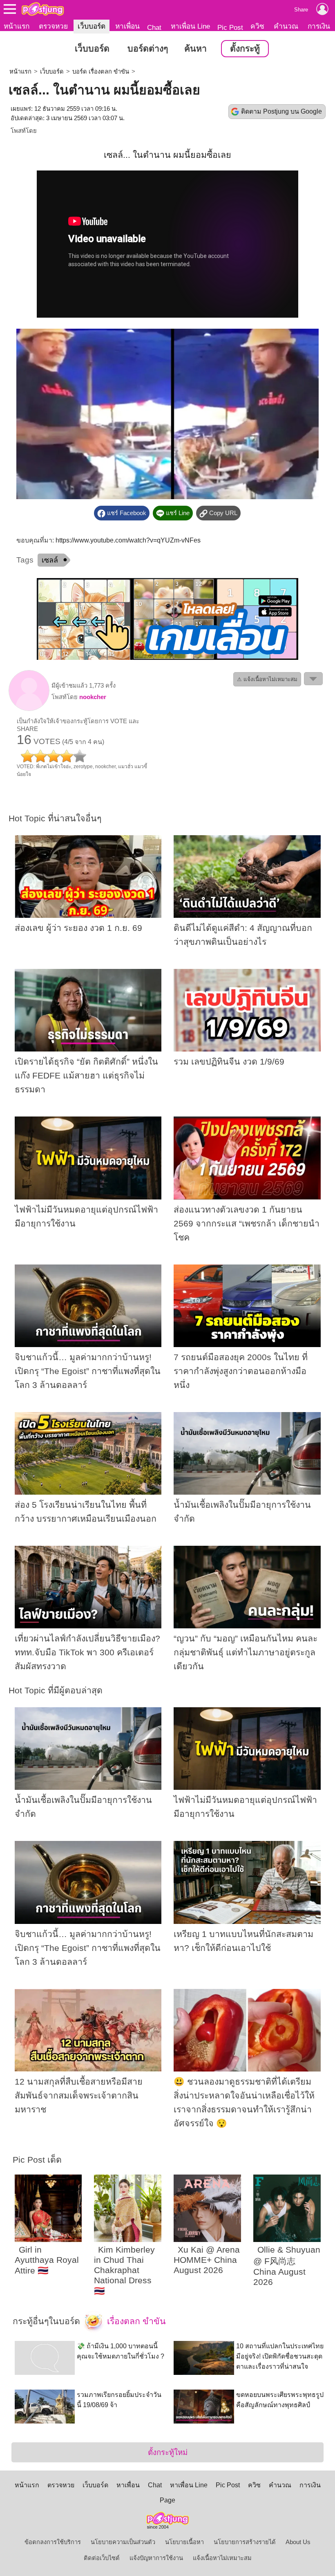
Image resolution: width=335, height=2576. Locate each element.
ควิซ (257, 26)
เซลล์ (50, 560)
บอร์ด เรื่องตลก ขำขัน (101, 72)
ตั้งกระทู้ (245, 49)
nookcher (93, 697)
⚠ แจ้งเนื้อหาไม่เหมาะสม (267, 679)
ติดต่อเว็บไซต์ (102, 2558)
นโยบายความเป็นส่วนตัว (123, 2542)
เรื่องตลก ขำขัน (135, 2321)
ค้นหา (195, 49)
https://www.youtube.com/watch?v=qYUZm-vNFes (128, 540)
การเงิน (319, 26)
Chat (154, 27)
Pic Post (230, 27)
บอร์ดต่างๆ (148, 49)
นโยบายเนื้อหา (184, 2542)
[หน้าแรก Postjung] (43, 9)
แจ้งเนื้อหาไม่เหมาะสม (222, 2558)
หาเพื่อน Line (190, 26)
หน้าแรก (17, 26)
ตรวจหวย (53, 26)
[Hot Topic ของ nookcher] (29, 709)
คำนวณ (286, 26)
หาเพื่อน (127, 26)
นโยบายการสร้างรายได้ (245, 2542)
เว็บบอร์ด (92, 26)
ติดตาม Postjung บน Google (281, 111)
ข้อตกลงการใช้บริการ (53, 2542)
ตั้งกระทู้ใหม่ (168, 2452)
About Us (298, 2542)
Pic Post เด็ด (37, 2160)
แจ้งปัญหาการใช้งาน (156, 2558)
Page (167, 2500)
